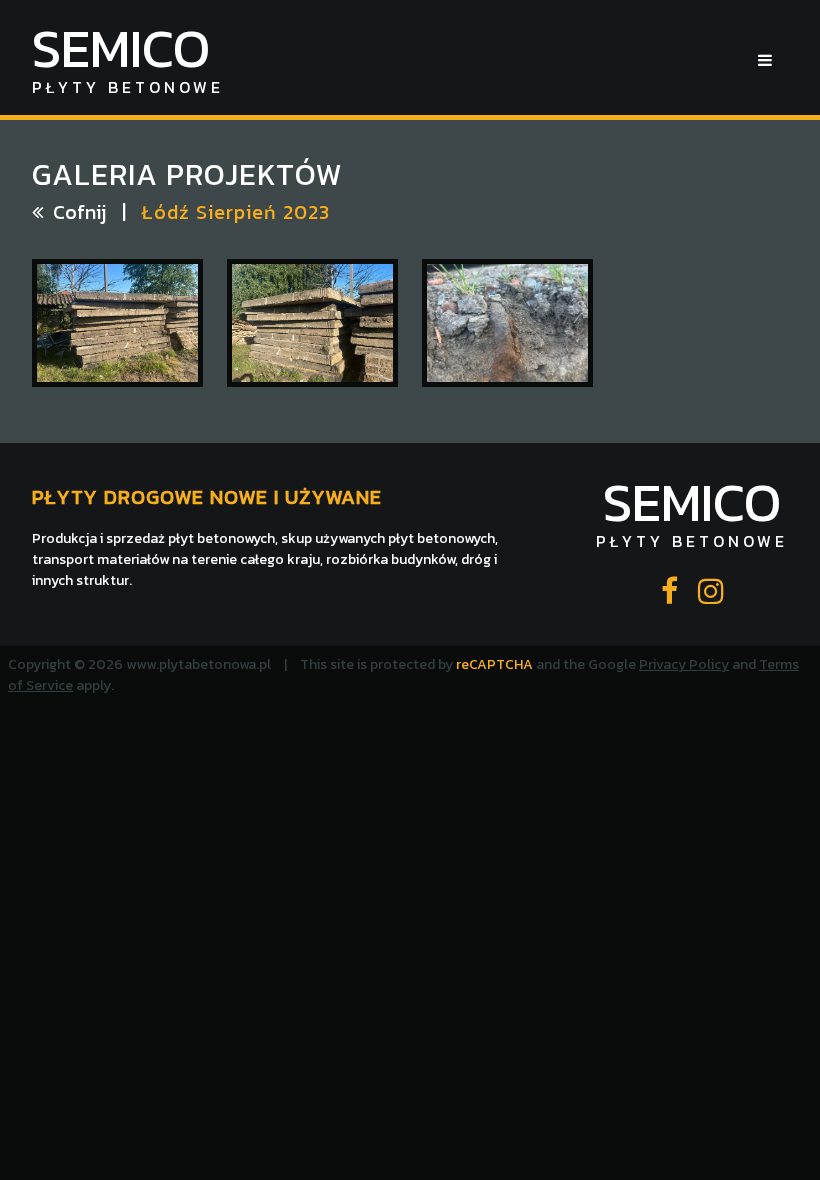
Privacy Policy (684, 664)
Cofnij (79, 212)
